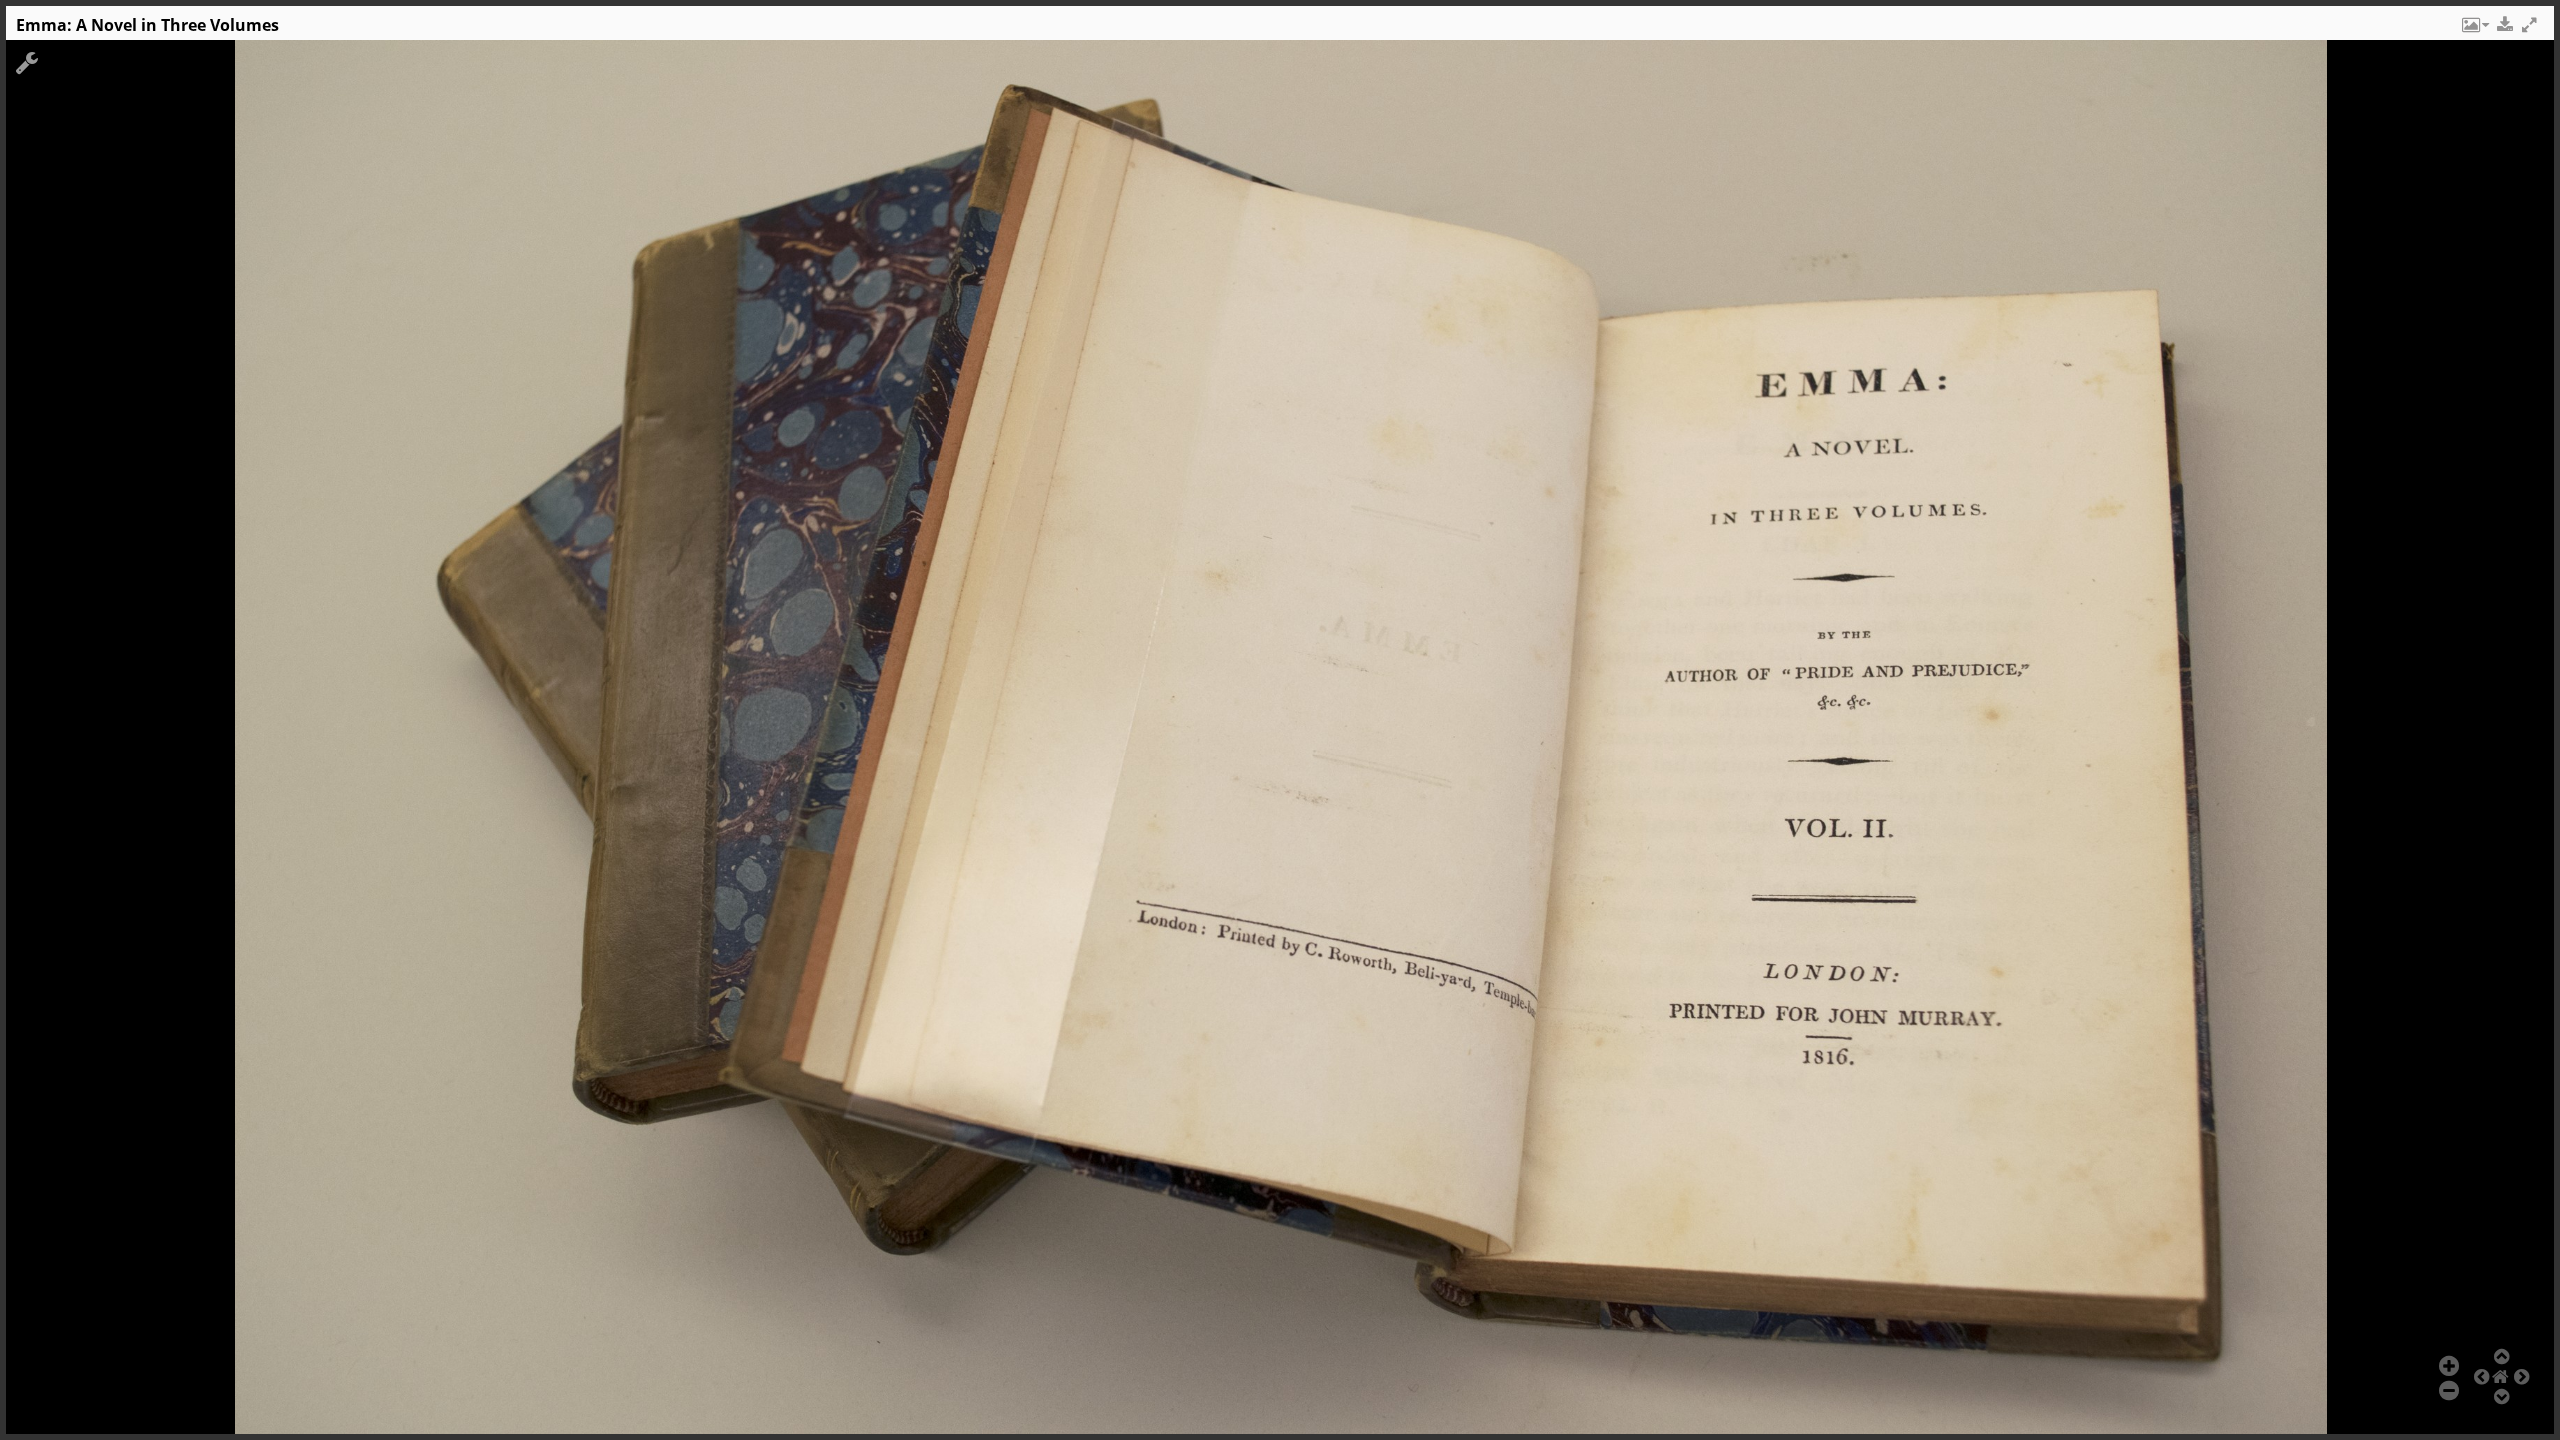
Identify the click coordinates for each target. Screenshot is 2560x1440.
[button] (2474, 30)
